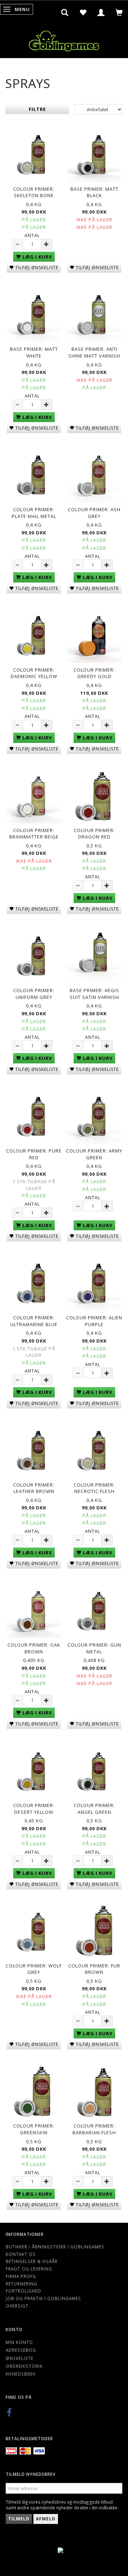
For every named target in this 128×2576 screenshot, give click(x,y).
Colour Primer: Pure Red (34, 1154)
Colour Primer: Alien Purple (94, 1321)
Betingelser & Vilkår (32, 2261)
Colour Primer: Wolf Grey (34, 1969)
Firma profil (21, 2276)
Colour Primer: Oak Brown (34, 1648)
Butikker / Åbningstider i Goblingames (55, 2247)
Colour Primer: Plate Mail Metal (34, 513)
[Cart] (119, 12)
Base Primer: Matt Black (94, 192)
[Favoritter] (83, 12)
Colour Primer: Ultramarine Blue (34, 1321)
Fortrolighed (23, 2291)
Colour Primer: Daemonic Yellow (34, 673)
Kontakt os (21, 2254)
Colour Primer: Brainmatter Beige (34, 834)
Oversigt (17, 2306)
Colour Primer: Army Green (94, 1154)
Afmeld (46, 2519)
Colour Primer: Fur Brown (94, 1969)
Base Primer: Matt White (34, 352)
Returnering (22, 2284)
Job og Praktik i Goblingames (43, 2298)
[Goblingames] (64, 39)
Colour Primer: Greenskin (34, 2129)
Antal (32, 235)
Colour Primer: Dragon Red (94, 834)
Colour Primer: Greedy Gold (94, 673)
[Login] (101, 12)
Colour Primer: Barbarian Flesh (94, 2129)
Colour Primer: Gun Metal (94, 1648)
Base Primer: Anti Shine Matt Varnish (94, 352)
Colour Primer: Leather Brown (34, 1488)
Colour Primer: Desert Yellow (34, 1809)
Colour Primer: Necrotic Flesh (94, 1488)
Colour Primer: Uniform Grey (34, 994)
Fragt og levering (29, 2269)
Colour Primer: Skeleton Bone (34, 192)
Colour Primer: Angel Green (94, 1809)
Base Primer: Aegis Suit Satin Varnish (94, 994)
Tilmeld (19, 2519)
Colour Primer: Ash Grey (94, 513)
